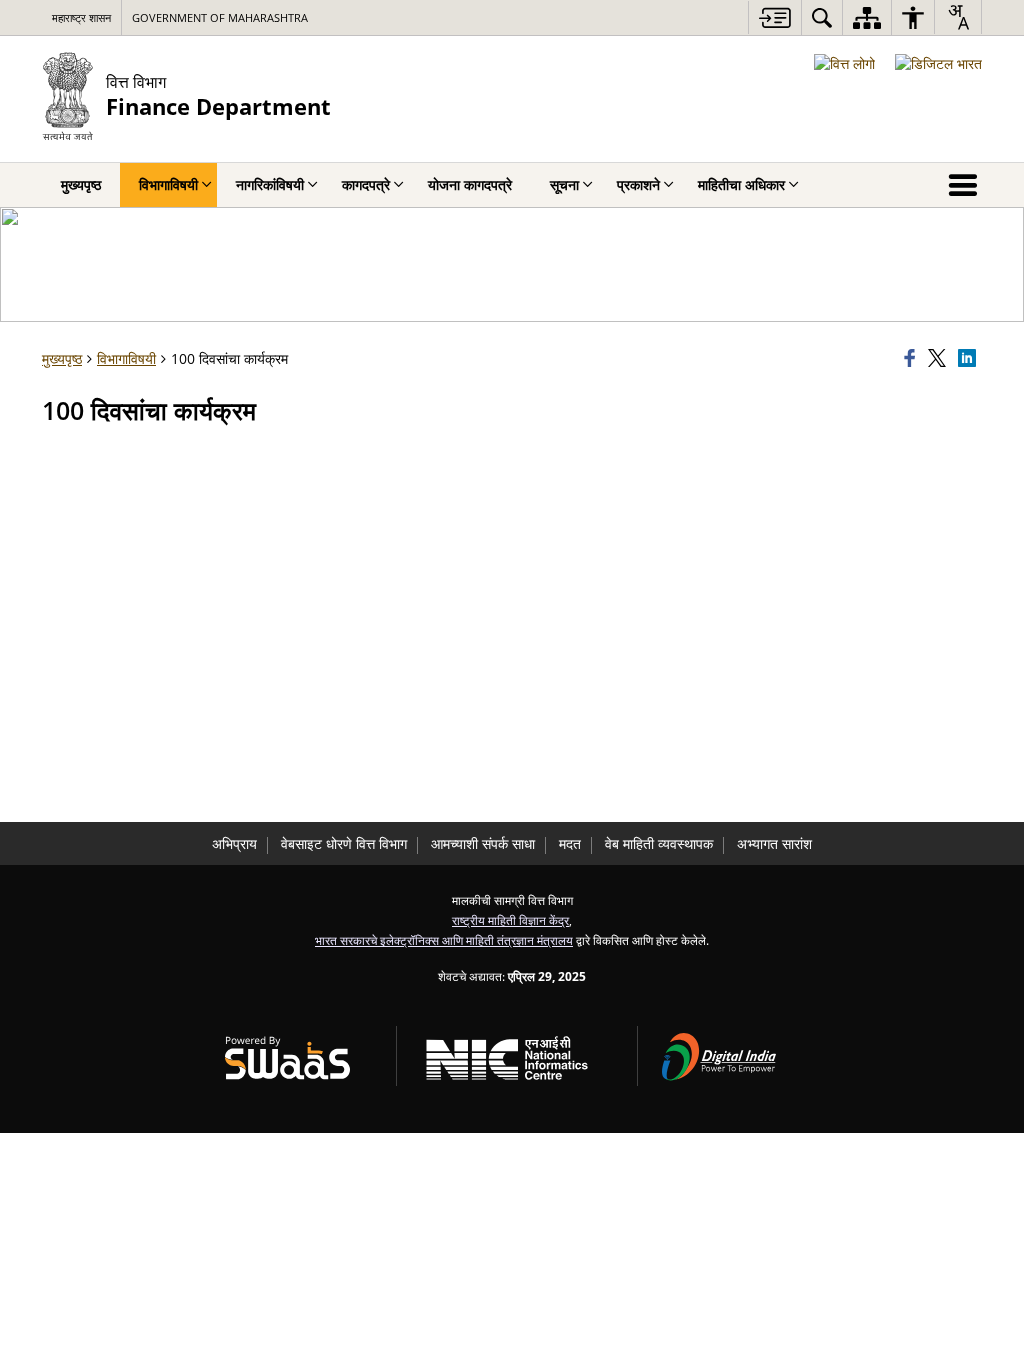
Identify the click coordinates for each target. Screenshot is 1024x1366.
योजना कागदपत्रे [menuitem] (470, 184)
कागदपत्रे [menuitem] (366, 184)
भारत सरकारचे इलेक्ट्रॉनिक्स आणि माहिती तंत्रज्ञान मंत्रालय (444, 940)
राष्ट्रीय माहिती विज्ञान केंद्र (510, 920)
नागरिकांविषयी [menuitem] (270, 184)
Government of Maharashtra (220, 17)
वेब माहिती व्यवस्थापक (659, 843)
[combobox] (958, 17)
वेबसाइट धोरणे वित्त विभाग (344, 843)
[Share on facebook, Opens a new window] (913, 359)
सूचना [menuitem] (564, 184)
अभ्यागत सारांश (774, 843)
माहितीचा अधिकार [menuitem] (741, 184)
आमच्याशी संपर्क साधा (483, 843)
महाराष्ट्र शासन (81, 17)
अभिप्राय (234, 843)
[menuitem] (822, 17)
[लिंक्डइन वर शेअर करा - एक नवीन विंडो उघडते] (970, 359)
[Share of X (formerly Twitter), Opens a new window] (940, 359)
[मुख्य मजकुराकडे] (774, 17)
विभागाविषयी (126, 358)
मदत (570, 843)
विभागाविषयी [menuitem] (168, 184)
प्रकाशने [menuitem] (638, 184)
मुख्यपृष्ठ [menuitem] (81, 184)
